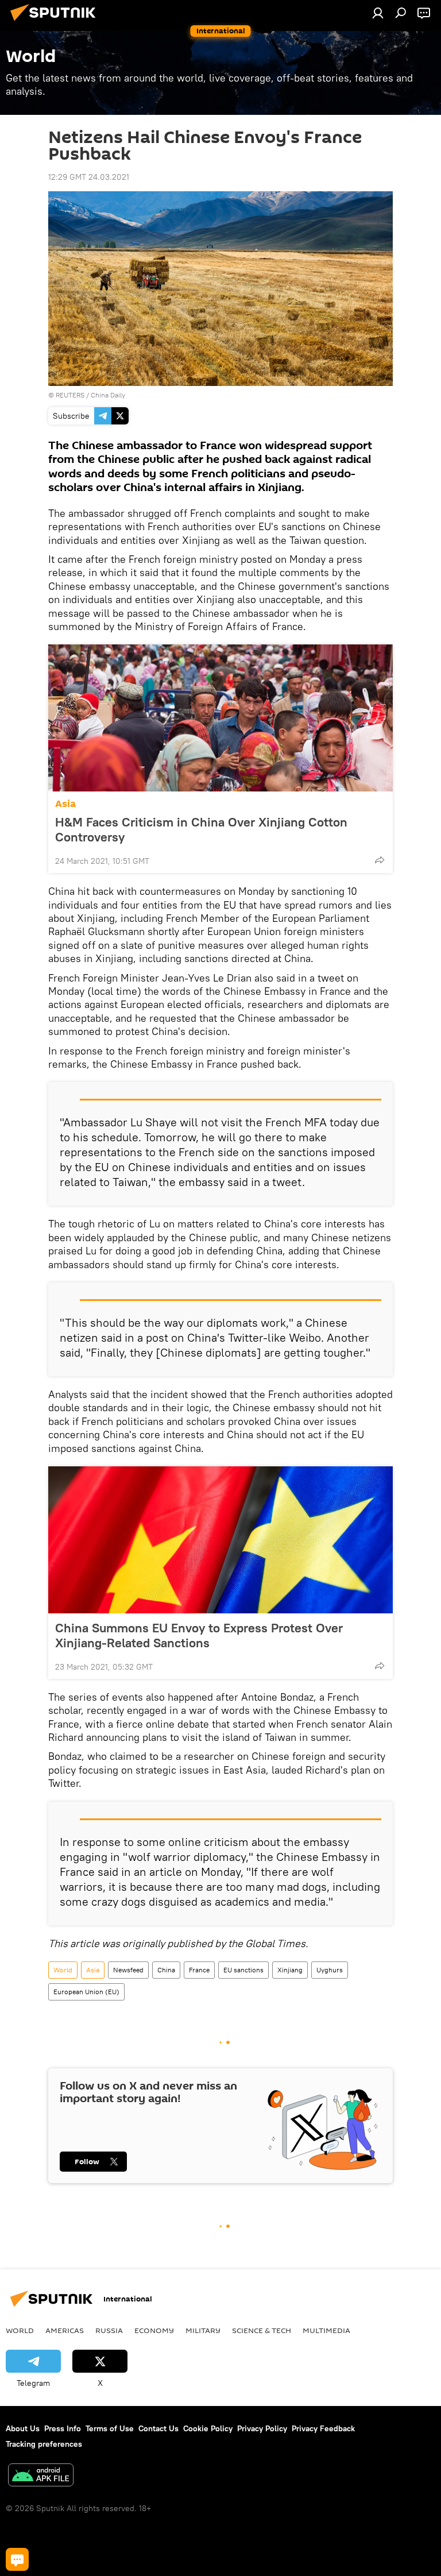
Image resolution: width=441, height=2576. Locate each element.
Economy (154, 2330)
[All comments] (17, 2559)
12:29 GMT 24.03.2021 (89, 177)
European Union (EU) (86, 1992)
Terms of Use (110, 2428)
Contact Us (158, 2428)
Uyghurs (330, 1970)
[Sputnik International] (56, 22)
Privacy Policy (262, 2428)
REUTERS (70, 395)
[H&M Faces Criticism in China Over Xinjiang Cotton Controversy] (220, 718)
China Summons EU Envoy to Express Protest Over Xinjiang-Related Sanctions (199, 1635)
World (63, 1970)
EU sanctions (243, 1970)
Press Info (63, 2428)
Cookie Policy (208, 2428)
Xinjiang (290, 1970)
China (166, 1970)
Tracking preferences (44, 2444)
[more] (380, 860)
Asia (65, 804)
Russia (109, 2330)
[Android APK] (41, 2476)
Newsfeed (128, 1970)
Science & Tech (262, 2330)
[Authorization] (378, 13)
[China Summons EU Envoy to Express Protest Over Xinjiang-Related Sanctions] (220, 1540)
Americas (65, 2330)
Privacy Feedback (323, 2428)
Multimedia (326, 2330)
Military (203, 2330)
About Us (23, 2428)
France (199, 1970)
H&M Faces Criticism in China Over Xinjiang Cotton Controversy (201, 829)
